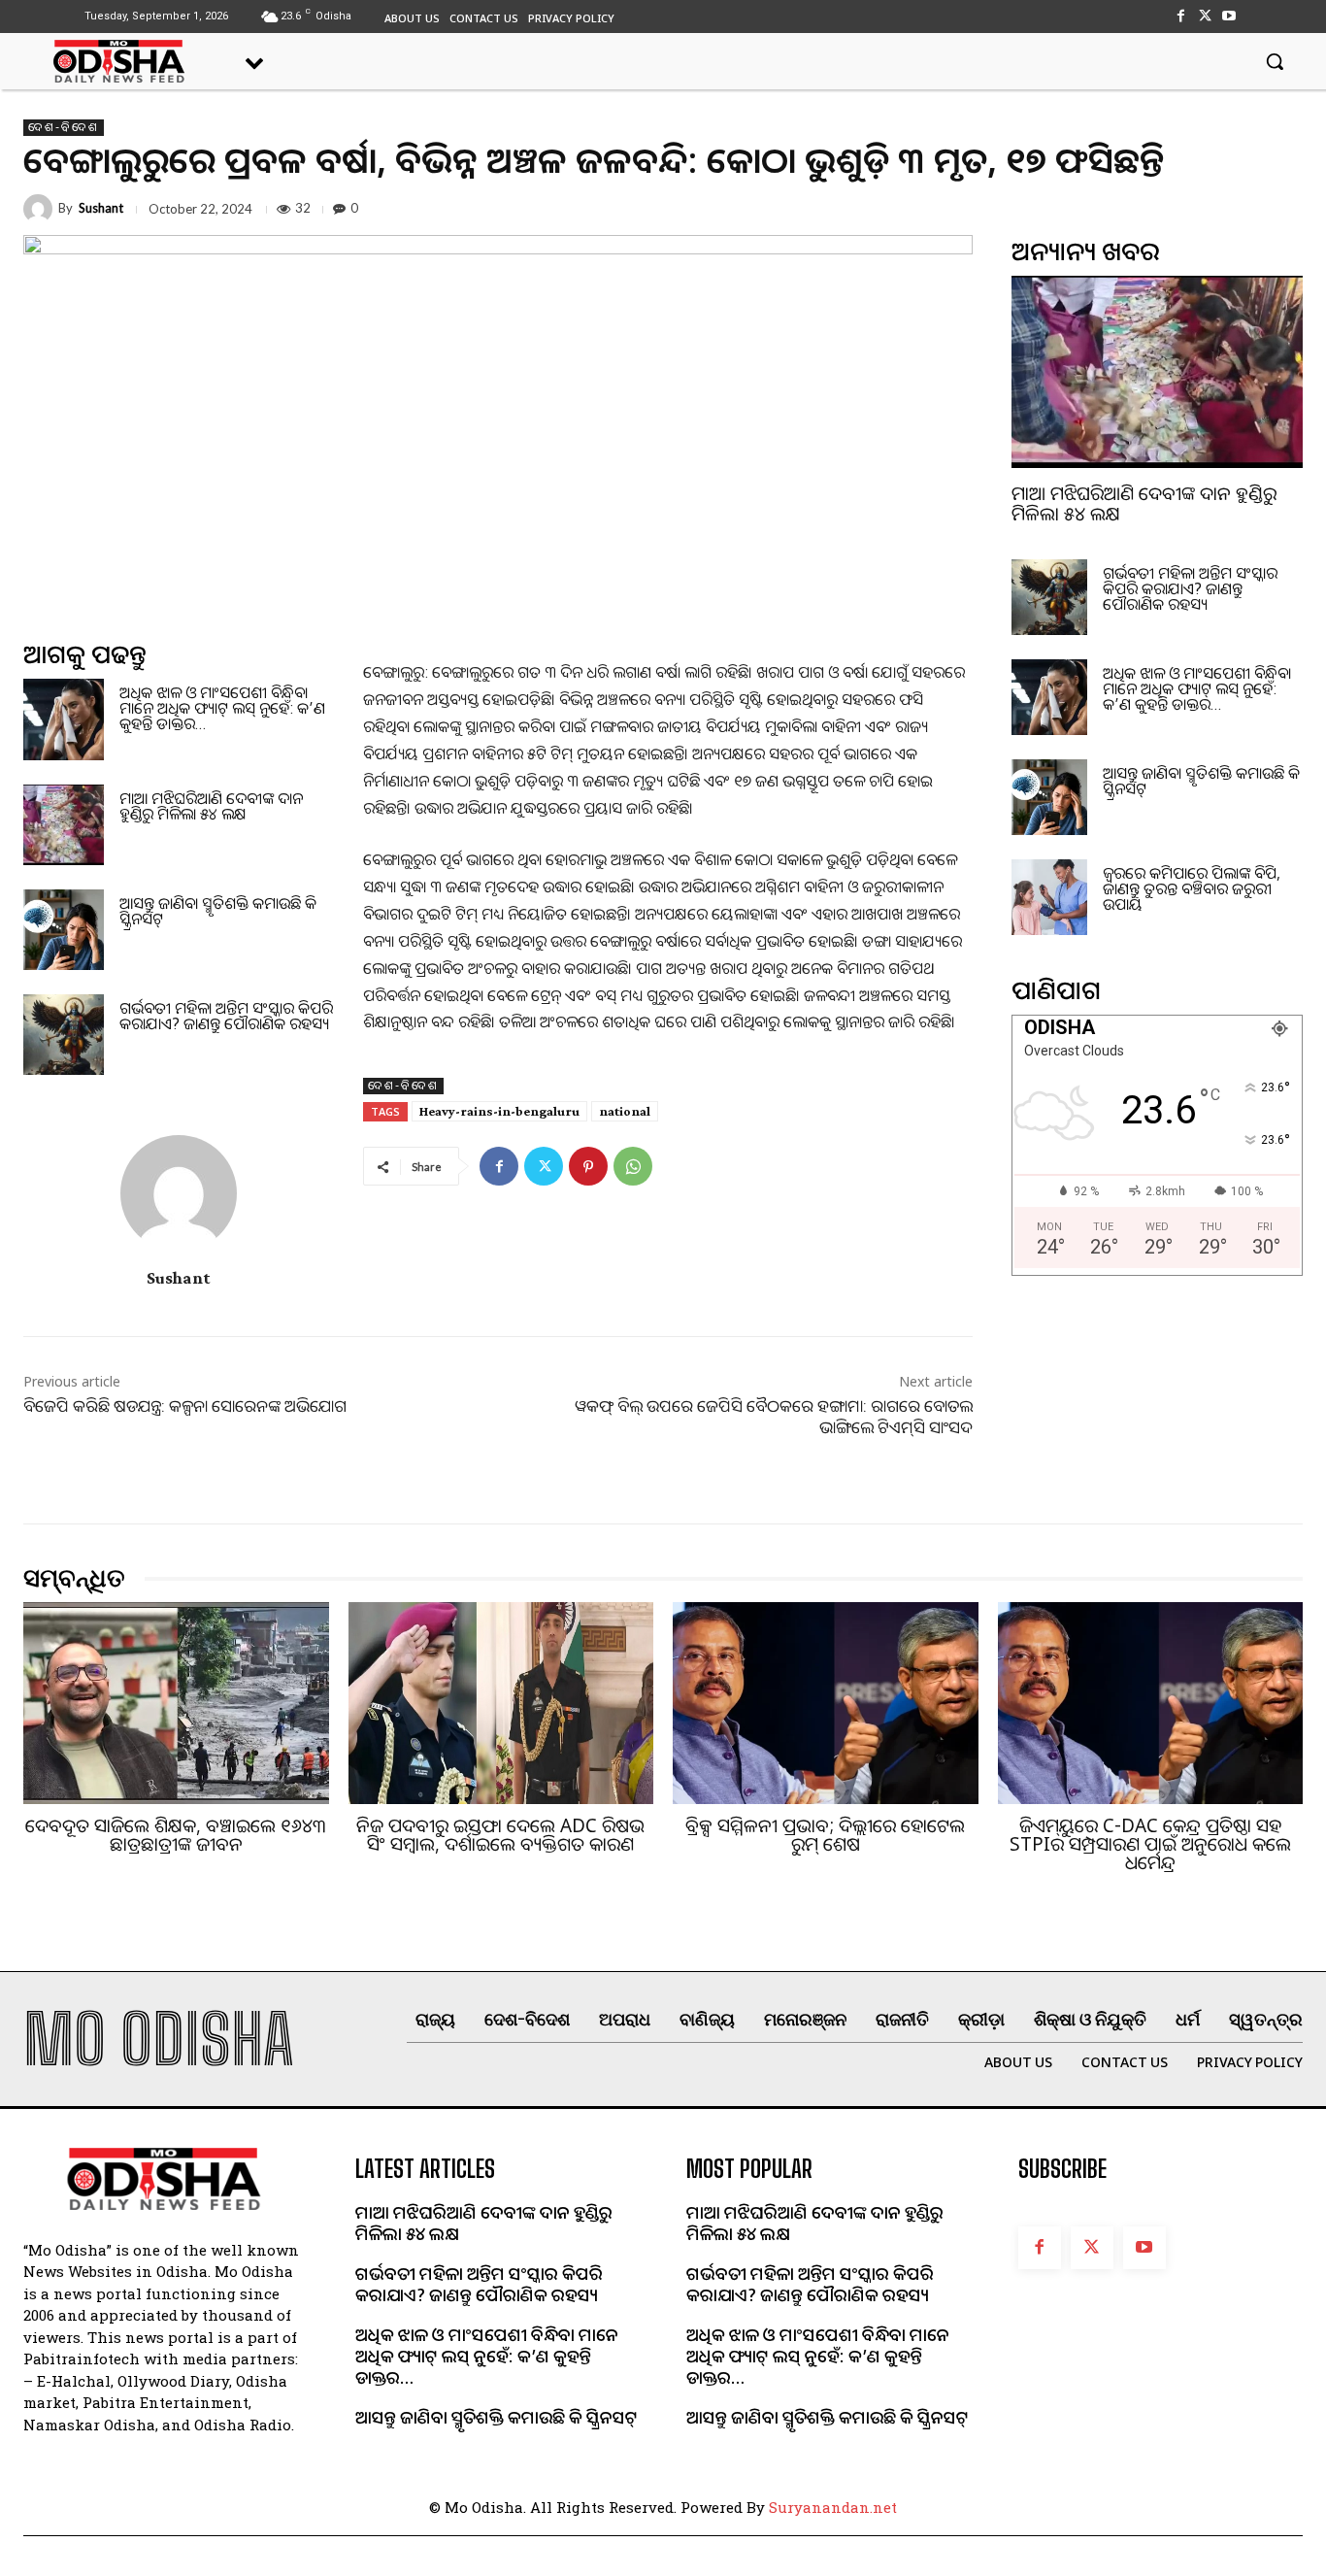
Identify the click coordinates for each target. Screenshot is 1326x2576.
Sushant (101, 208)
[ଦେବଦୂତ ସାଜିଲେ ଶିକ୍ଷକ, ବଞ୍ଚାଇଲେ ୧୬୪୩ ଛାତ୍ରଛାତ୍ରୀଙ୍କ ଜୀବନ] (176, 1703)
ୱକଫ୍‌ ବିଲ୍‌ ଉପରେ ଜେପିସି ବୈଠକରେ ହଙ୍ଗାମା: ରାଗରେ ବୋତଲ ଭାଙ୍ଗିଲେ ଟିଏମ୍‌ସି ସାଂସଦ (774, 1416)
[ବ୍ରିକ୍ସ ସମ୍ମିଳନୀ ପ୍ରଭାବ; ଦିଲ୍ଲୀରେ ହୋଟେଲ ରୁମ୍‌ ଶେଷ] (826, 1703)
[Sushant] (41, 209)
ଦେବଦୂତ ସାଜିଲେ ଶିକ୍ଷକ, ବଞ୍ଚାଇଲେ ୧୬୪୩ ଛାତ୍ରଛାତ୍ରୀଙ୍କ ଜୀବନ (176, 1835)
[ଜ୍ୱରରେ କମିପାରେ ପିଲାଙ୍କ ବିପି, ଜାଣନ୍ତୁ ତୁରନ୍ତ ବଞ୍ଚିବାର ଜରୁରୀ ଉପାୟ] (1049, 897)
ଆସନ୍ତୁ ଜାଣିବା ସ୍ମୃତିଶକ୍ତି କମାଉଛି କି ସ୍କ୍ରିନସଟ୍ (218, 911)
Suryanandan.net (833, 2507)
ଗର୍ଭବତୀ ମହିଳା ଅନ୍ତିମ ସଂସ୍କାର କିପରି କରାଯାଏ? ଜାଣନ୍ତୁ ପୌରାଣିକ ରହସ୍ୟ (226, 1016)
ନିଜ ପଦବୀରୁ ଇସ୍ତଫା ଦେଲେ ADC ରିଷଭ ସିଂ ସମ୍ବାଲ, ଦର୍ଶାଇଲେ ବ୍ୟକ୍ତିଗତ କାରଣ (500, 1835)
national (625, 1111)
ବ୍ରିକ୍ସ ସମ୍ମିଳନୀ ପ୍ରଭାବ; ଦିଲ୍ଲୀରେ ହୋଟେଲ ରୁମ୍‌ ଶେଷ (825, 1835)
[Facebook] (1180, 16)
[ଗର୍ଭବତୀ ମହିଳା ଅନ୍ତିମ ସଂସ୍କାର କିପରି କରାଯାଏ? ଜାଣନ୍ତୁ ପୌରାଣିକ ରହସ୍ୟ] (64, 1035)
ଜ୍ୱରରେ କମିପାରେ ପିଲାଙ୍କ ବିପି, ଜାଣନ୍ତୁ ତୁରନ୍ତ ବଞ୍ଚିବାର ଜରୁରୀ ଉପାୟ (1192, 888)
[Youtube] (1229, 16)
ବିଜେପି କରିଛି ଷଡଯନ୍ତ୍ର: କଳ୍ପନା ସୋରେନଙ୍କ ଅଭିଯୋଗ (185, 1405)
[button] (1275, 61)
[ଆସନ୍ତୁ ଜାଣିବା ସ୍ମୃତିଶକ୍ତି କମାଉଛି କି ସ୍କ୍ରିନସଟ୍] (64, 930)
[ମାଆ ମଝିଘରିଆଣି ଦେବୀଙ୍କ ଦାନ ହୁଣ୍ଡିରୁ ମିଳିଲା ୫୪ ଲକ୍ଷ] (64, 825)
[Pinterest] (588, 1166)
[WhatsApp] (633, 1166)
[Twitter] (1205, 16)
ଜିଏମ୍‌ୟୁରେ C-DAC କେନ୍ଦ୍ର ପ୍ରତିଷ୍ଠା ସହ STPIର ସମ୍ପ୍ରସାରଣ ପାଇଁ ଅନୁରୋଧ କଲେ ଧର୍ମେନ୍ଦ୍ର (1150, 1844)
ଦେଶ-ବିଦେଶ (64, 127)
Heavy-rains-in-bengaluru (499, 1111)
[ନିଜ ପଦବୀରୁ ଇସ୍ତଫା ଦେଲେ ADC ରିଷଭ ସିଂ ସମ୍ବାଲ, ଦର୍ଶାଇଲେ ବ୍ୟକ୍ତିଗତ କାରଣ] (501, 1703)
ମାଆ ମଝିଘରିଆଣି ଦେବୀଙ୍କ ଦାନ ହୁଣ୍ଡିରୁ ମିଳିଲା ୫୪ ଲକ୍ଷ (211, 806)
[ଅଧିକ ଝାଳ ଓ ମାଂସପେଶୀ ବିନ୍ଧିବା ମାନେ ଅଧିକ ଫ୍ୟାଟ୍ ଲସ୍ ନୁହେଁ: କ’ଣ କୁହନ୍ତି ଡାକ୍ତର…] (64, 719)
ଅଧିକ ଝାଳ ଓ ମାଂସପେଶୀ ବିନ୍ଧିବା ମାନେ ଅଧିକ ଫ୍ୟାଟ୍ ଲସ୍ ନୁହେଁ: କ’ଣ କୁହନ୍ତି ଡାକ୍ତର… (222, 708)
